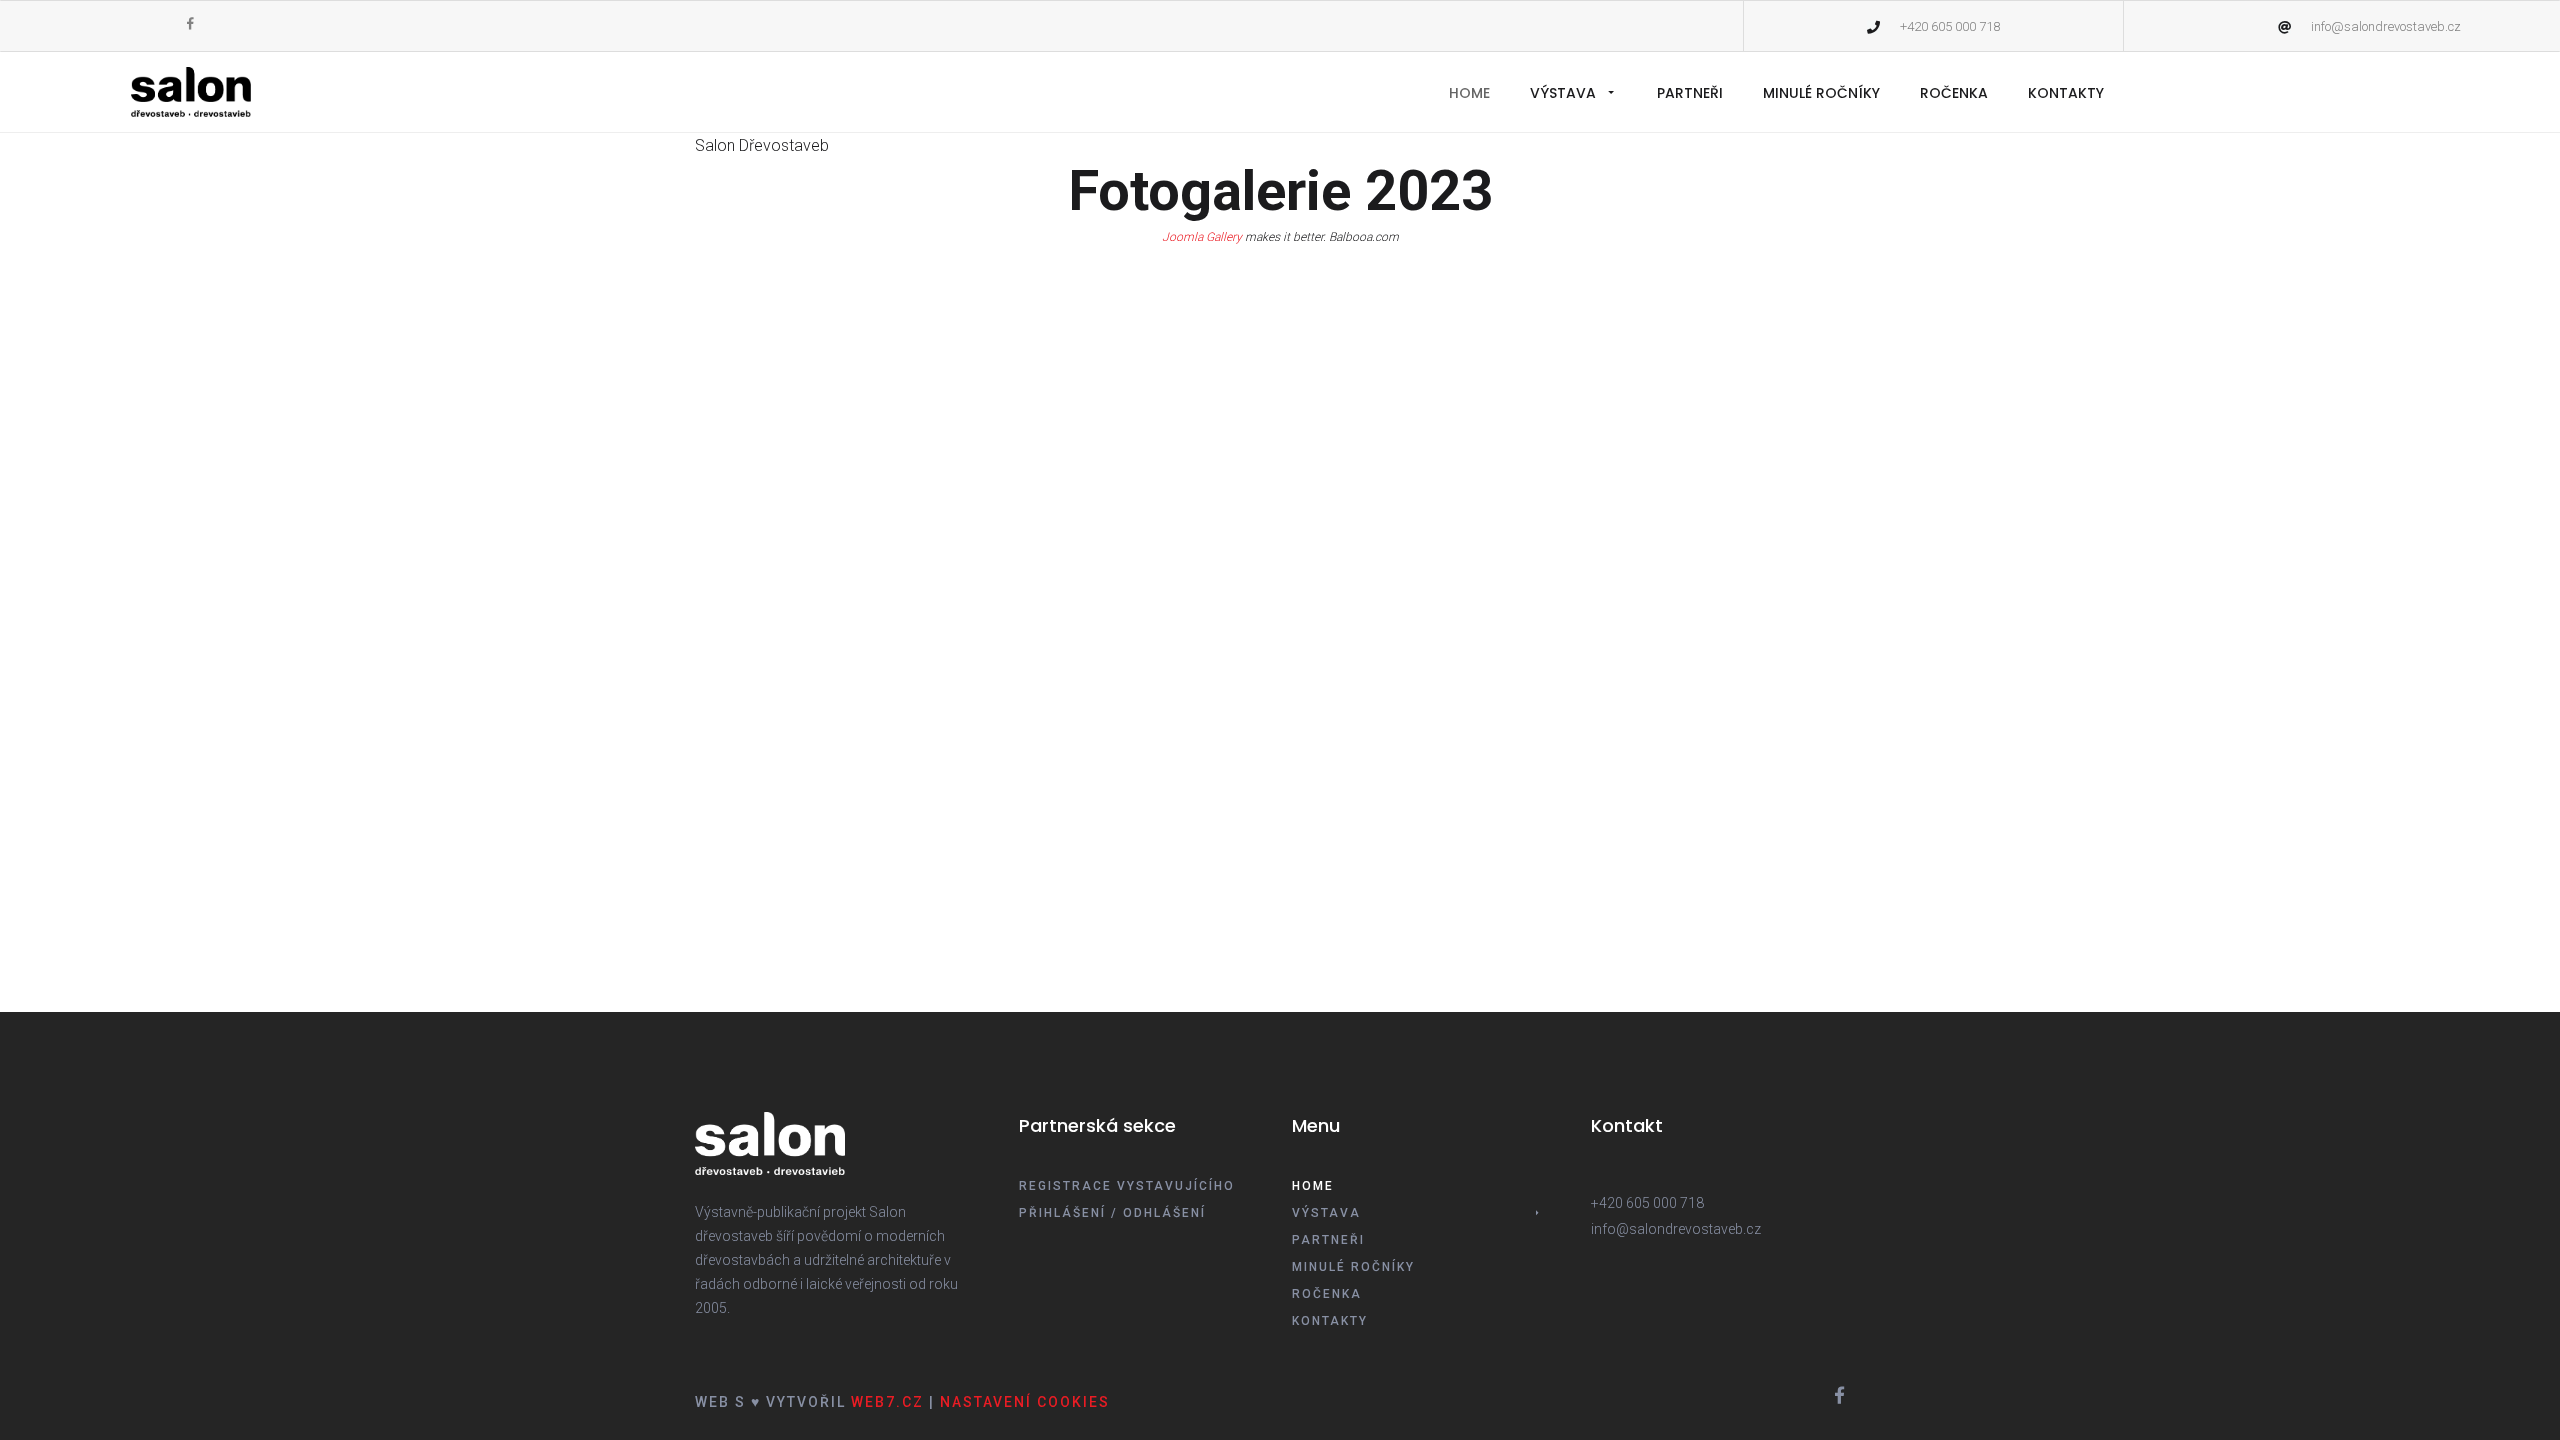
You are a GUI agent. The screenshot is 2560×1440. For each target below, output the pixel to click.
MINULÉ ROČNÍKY (1821, 93)
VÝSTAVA (1563, 93)
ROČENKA (1954, 93)
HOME (1469, 93)
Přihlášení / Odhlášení (1112, 1212)
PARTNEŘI (1690, 93)
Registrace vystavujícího (1127, 1185)
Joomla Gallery (1202, 237)
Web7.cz (885, 1402)
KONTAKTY (2066, 93)
